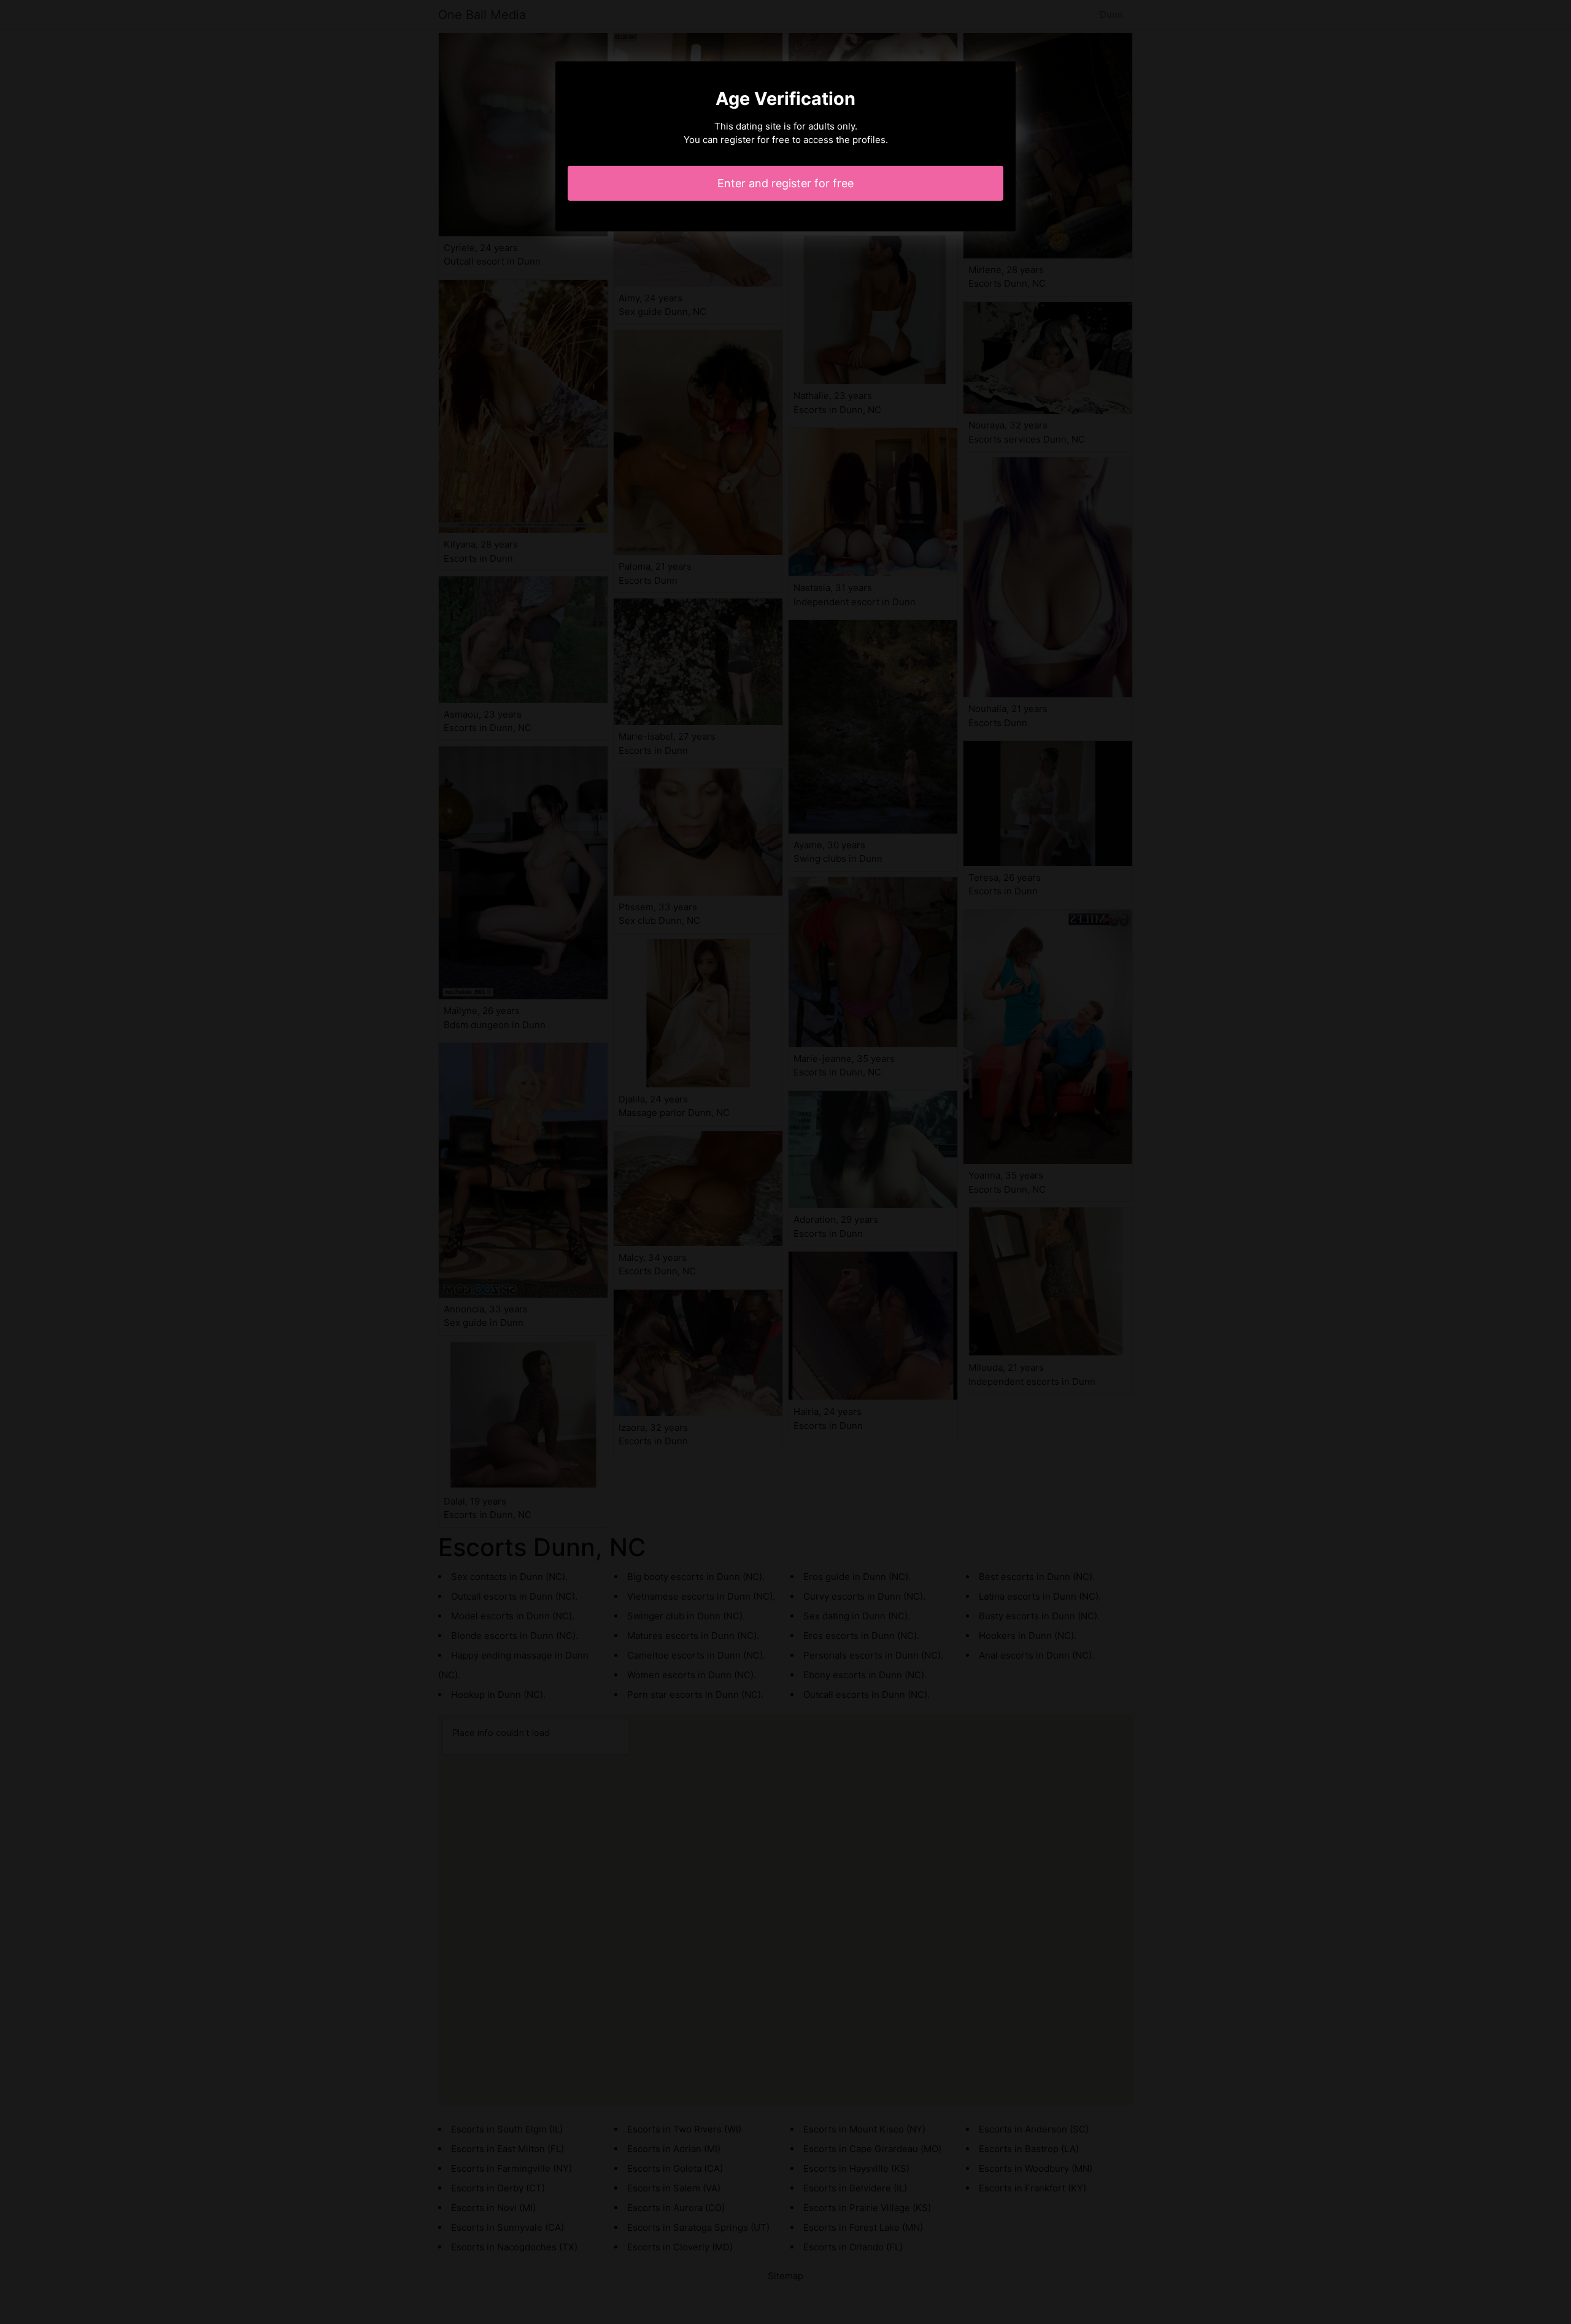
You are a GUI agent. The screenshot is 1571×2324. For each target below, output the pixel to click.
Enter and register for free (785, 183)
